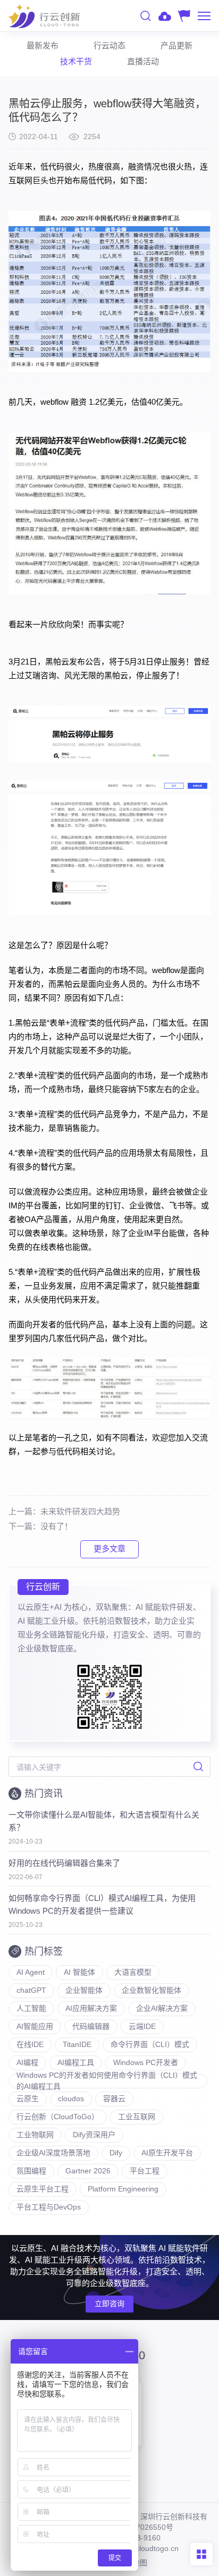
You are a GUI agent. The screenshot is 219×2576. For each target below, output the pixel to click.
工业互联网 (137, 2117)
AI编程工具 (76, 2062)
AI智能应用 (35, 2026)
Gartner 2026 (88, 2171)
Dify (116, 2153)
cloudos (71, 2099)
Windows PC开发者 (146, 2062)
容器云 (114, 2099)
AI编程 (27, 2062)
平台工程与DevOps (49, 2207)
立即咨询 (109, 2304)
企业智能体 (84, 1990)
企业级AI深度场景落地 (53, 2153)
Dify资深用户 (94, 2135)
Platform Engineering (123, 2189)
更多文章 (109, 1549)
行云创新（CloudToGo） (58, 2117)
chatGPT (31, 1990)
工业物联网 (35, 2135)
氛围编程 (31, 2171)
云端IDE (142, 2026)
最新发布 (43, 45)
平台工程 (145, 2171)
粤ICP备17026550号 (139, 2527)
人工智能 (31, 2008)
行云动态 (109, 45)
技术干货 (76, 61)
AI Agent (31, 1972)
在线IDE (30, 2044)
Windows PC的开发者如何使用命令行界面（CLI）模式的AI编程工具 (107, 2081)
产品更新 (176, 45)
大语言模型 (133, 1972)
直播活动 (143, 61)
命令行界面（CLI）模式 (150, 2044)
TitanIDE (77, 2044)
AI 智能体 (79, 1972)
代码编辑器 (91, 2026)
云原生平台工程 (43, 2189)
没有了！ (56, 1526)
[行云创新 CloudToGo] (44, 16)
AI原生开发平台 (167, 2153)
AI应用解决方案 (91, 2008)
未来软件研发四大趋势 (80, 1511)
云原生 (28, 2099)
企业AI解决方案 (162, 2008)
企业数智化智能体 (151, 1990)
